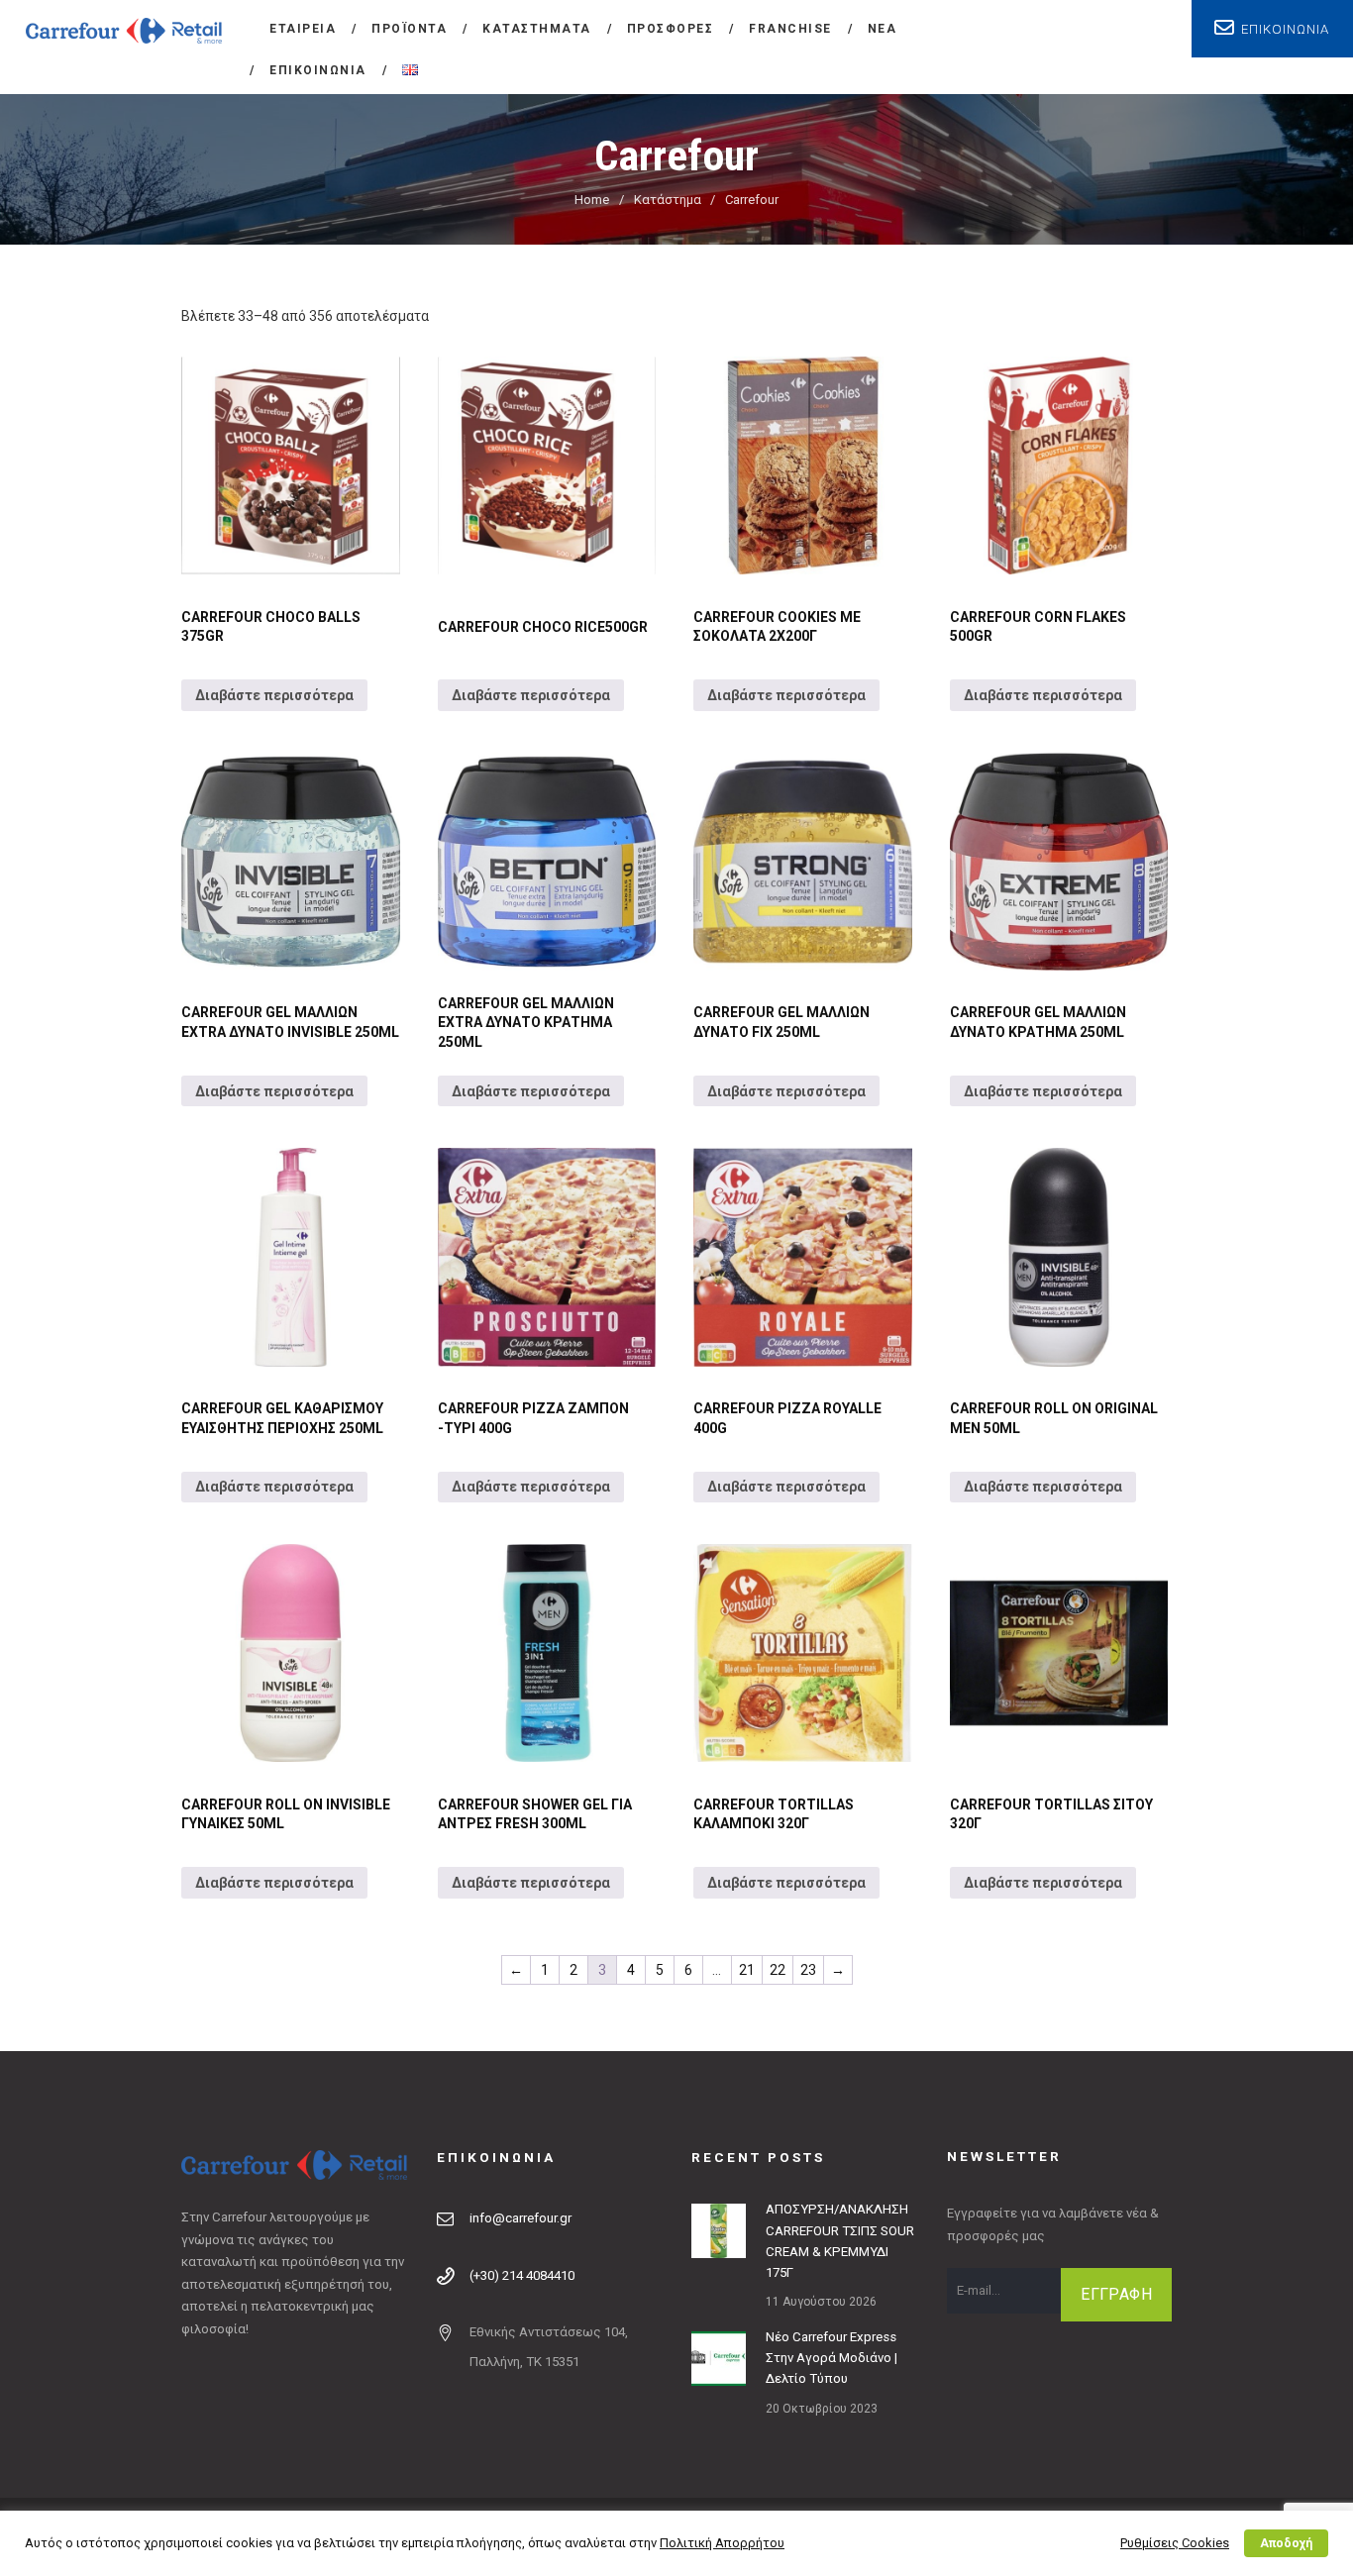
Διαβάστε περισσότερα (274, 695)
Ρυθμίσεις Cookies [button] (1175, 2543)
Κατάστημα (668, 200)
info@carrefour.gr (520, 2218)
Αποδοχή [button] (1286, 2543)
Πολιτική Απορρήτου (722, 2543)
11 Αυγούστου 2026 (821, 2302)
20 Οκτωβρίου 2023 (822, 2409)
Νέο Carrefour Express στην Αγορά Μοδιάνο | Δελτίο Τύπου (832, 2358)
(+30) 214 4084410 (522, 2275)
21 (747, 1970)
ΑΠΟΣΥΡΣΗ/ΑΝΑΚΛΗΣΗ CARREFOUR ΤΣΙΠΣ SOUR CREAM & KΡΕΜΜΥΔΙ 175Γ (840, 2241)
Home (592, 200)
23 (808, 1970)
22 (778, 1970)
